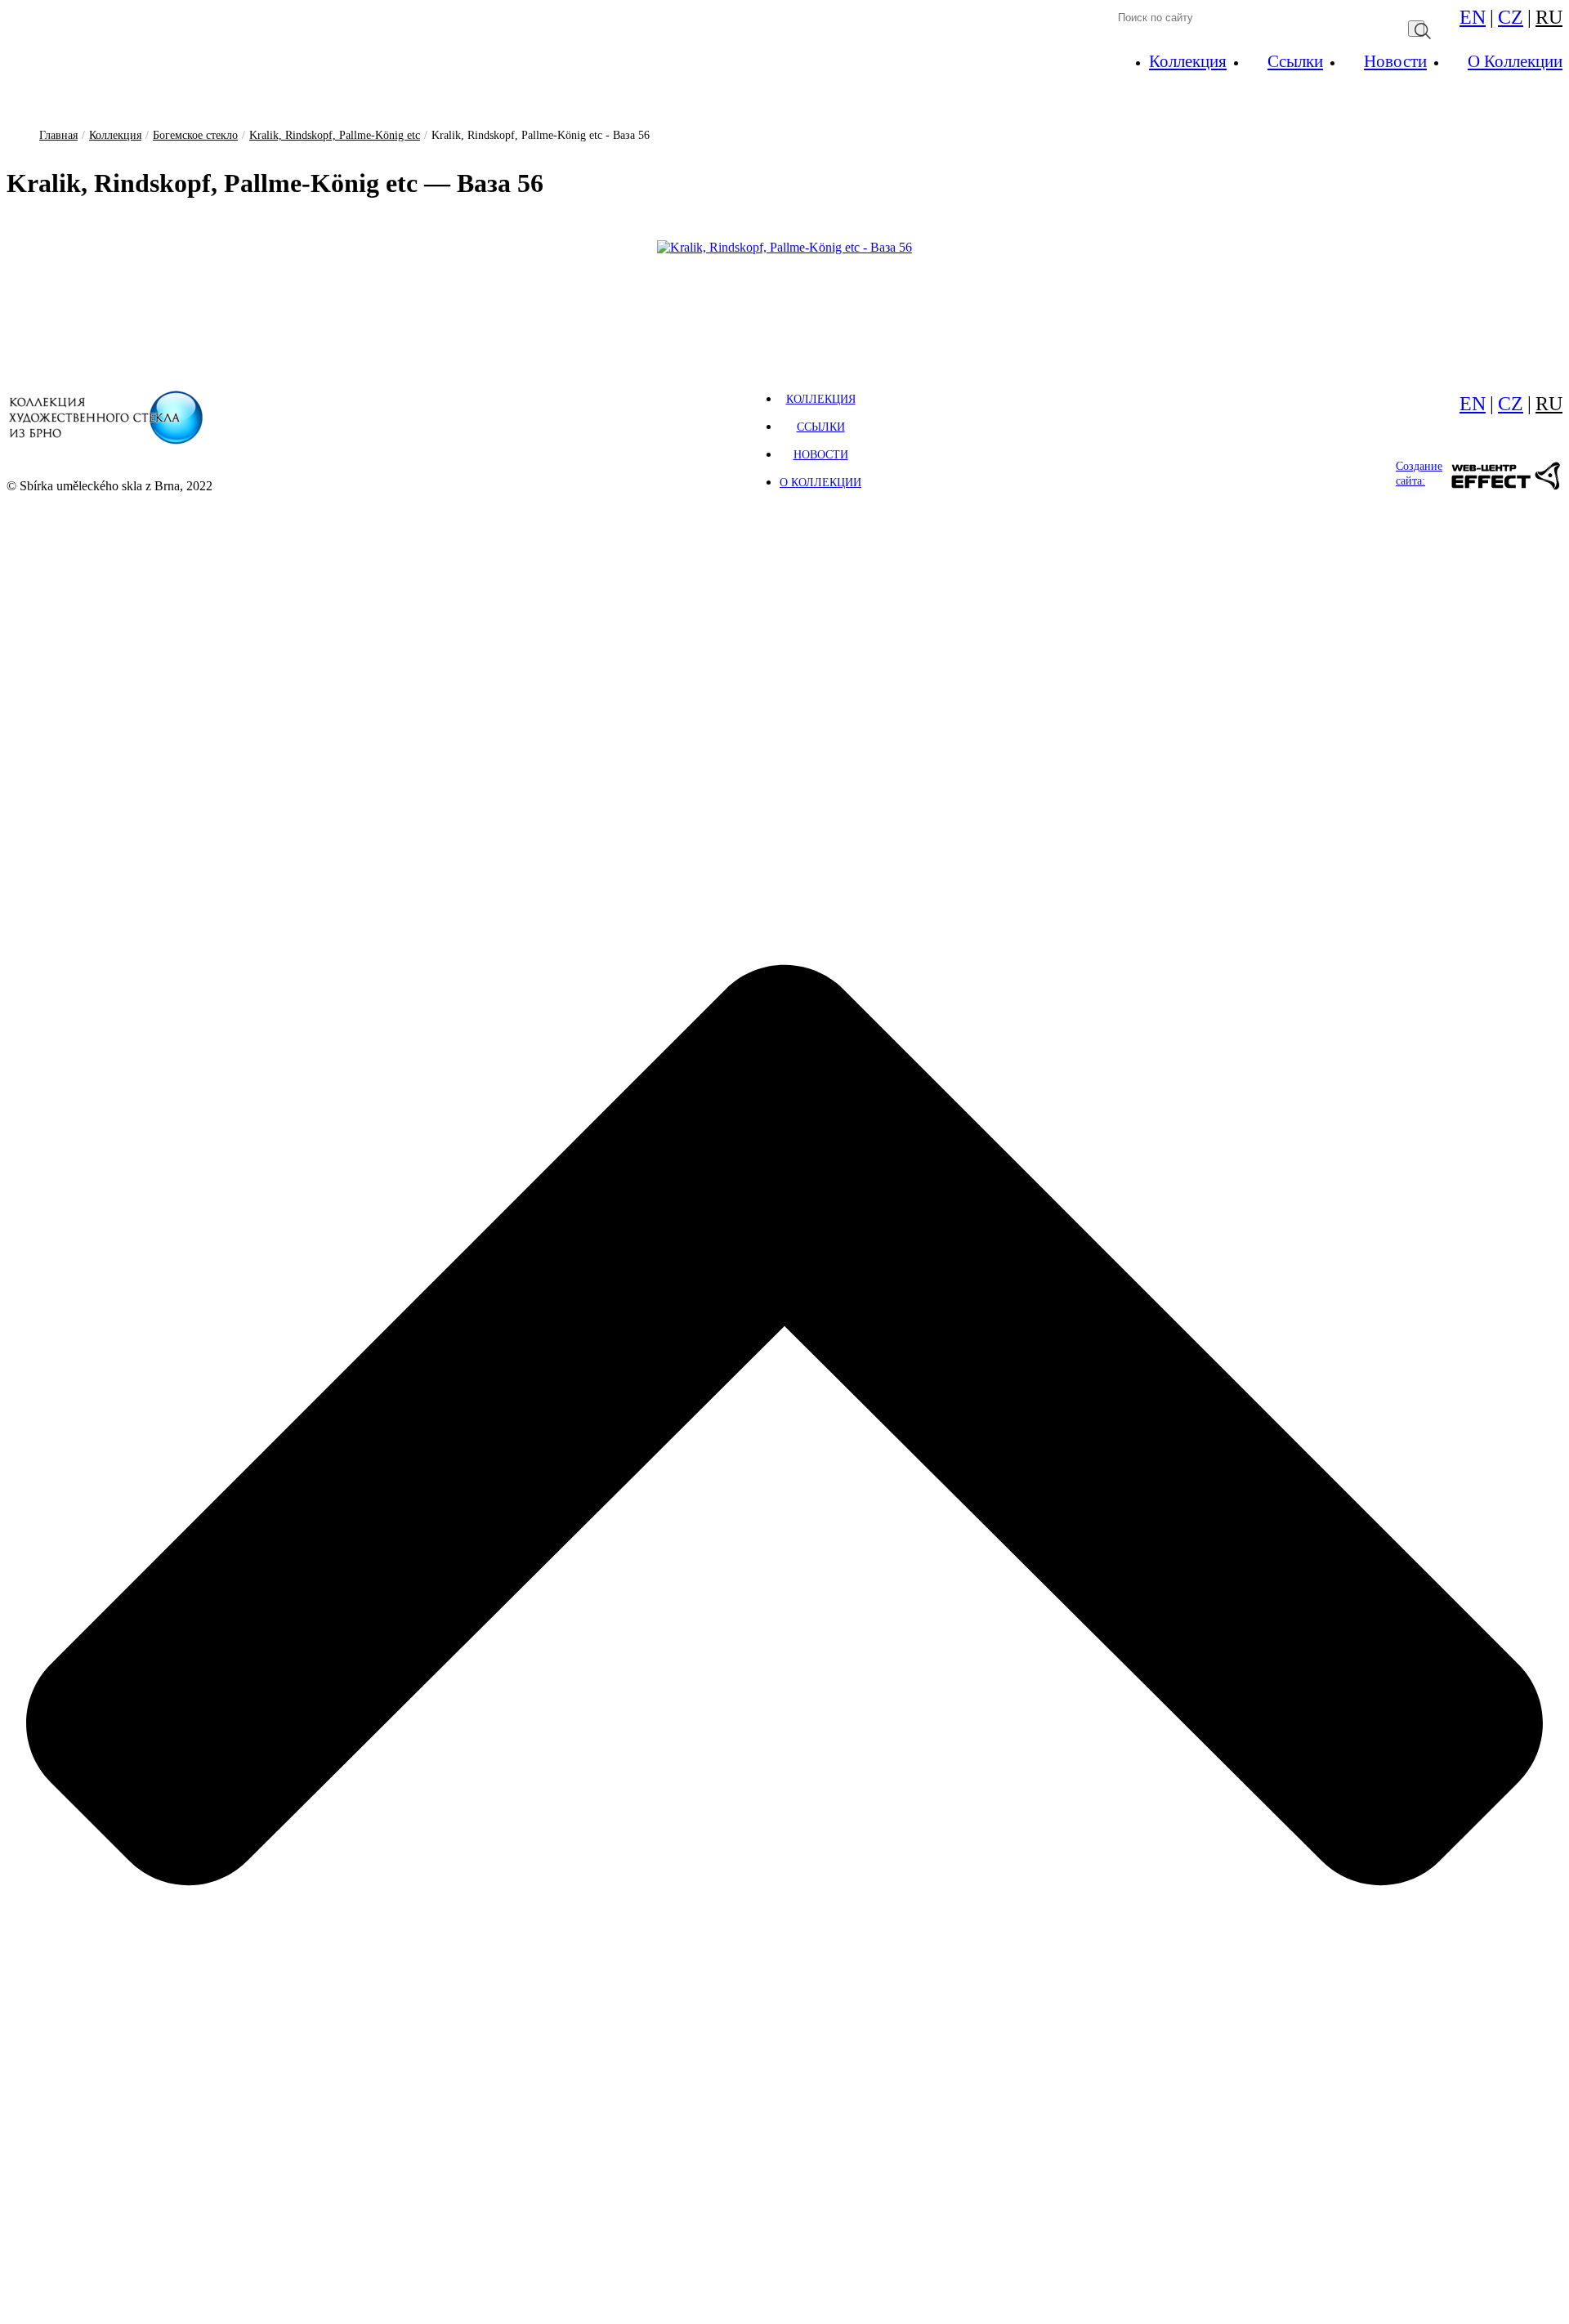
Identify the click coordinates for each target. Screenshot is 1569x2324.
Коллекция (1188, 61)
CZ (1511, 17)
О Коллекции (1515, 61)
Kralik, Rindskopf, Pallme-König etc (335, 135)
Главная (58, 135)
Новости (1395, 61)
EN (1473, 17)
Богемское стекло (195, 135)
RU (1549, 17)
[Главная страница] (106, 444)
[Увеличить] (784, 247)
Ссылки (1295, 61)
